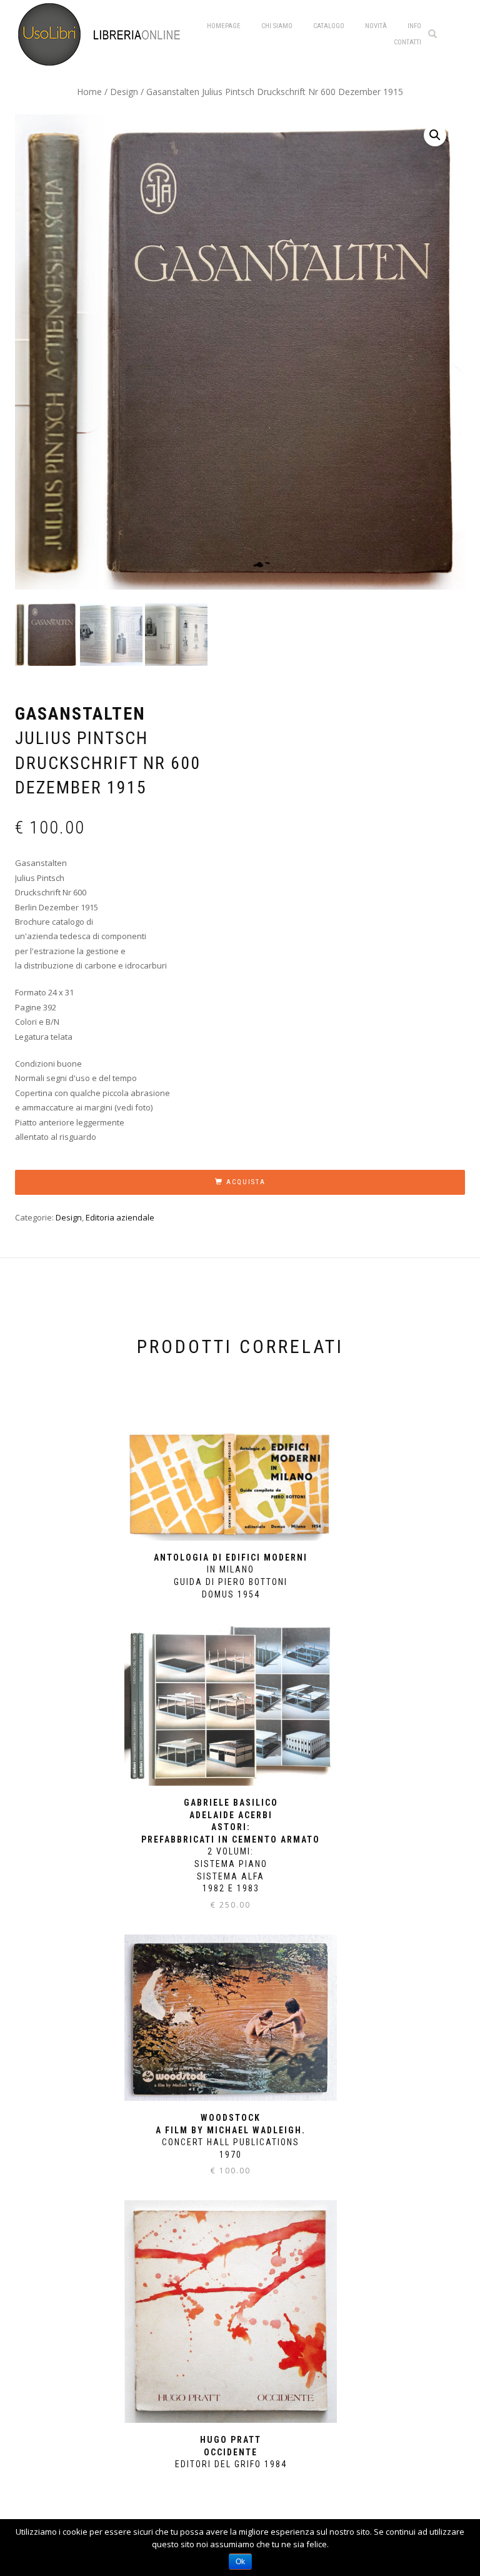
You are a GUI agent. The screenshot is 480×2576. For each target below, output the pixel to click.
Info (414, 26)
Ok (240, 2562)
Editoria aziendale (120, 1217)
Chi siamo (277, 26)
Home (89, 92)
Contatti (407, 42)
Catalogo (329, 26)
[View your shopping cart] (455, 33)
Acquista (246, 1182)
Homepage (224, 26)
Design (124, 92)
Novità (376, 26)
